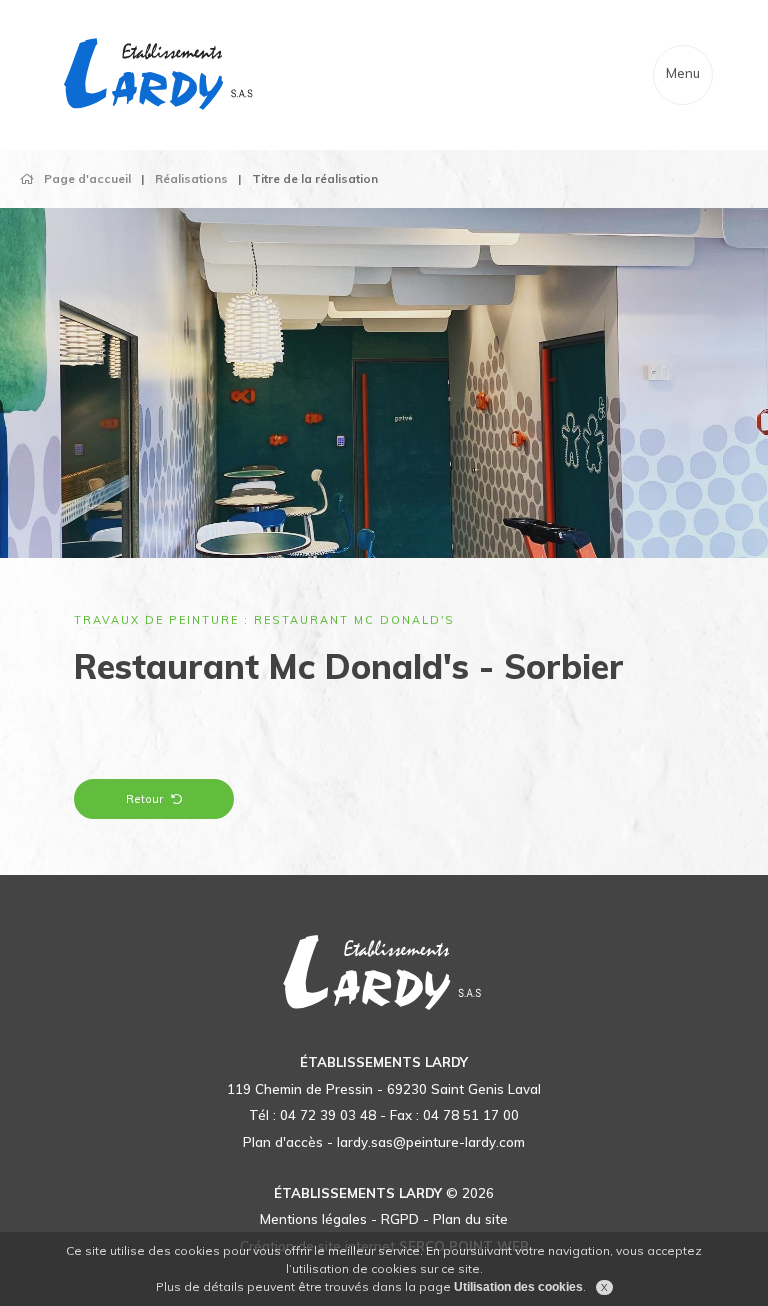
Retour (144, 799)
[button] (58, 403)
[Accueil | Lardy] (160, 75)
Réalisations (191, 178)
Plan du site (470, 1219)
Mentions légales (313, 1219)
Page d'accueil (87, 178)
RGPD (400, 1219)
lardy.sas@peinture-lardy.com (431, 1142)
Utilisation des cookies (518, 1287)
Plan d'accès (283, 1142)
